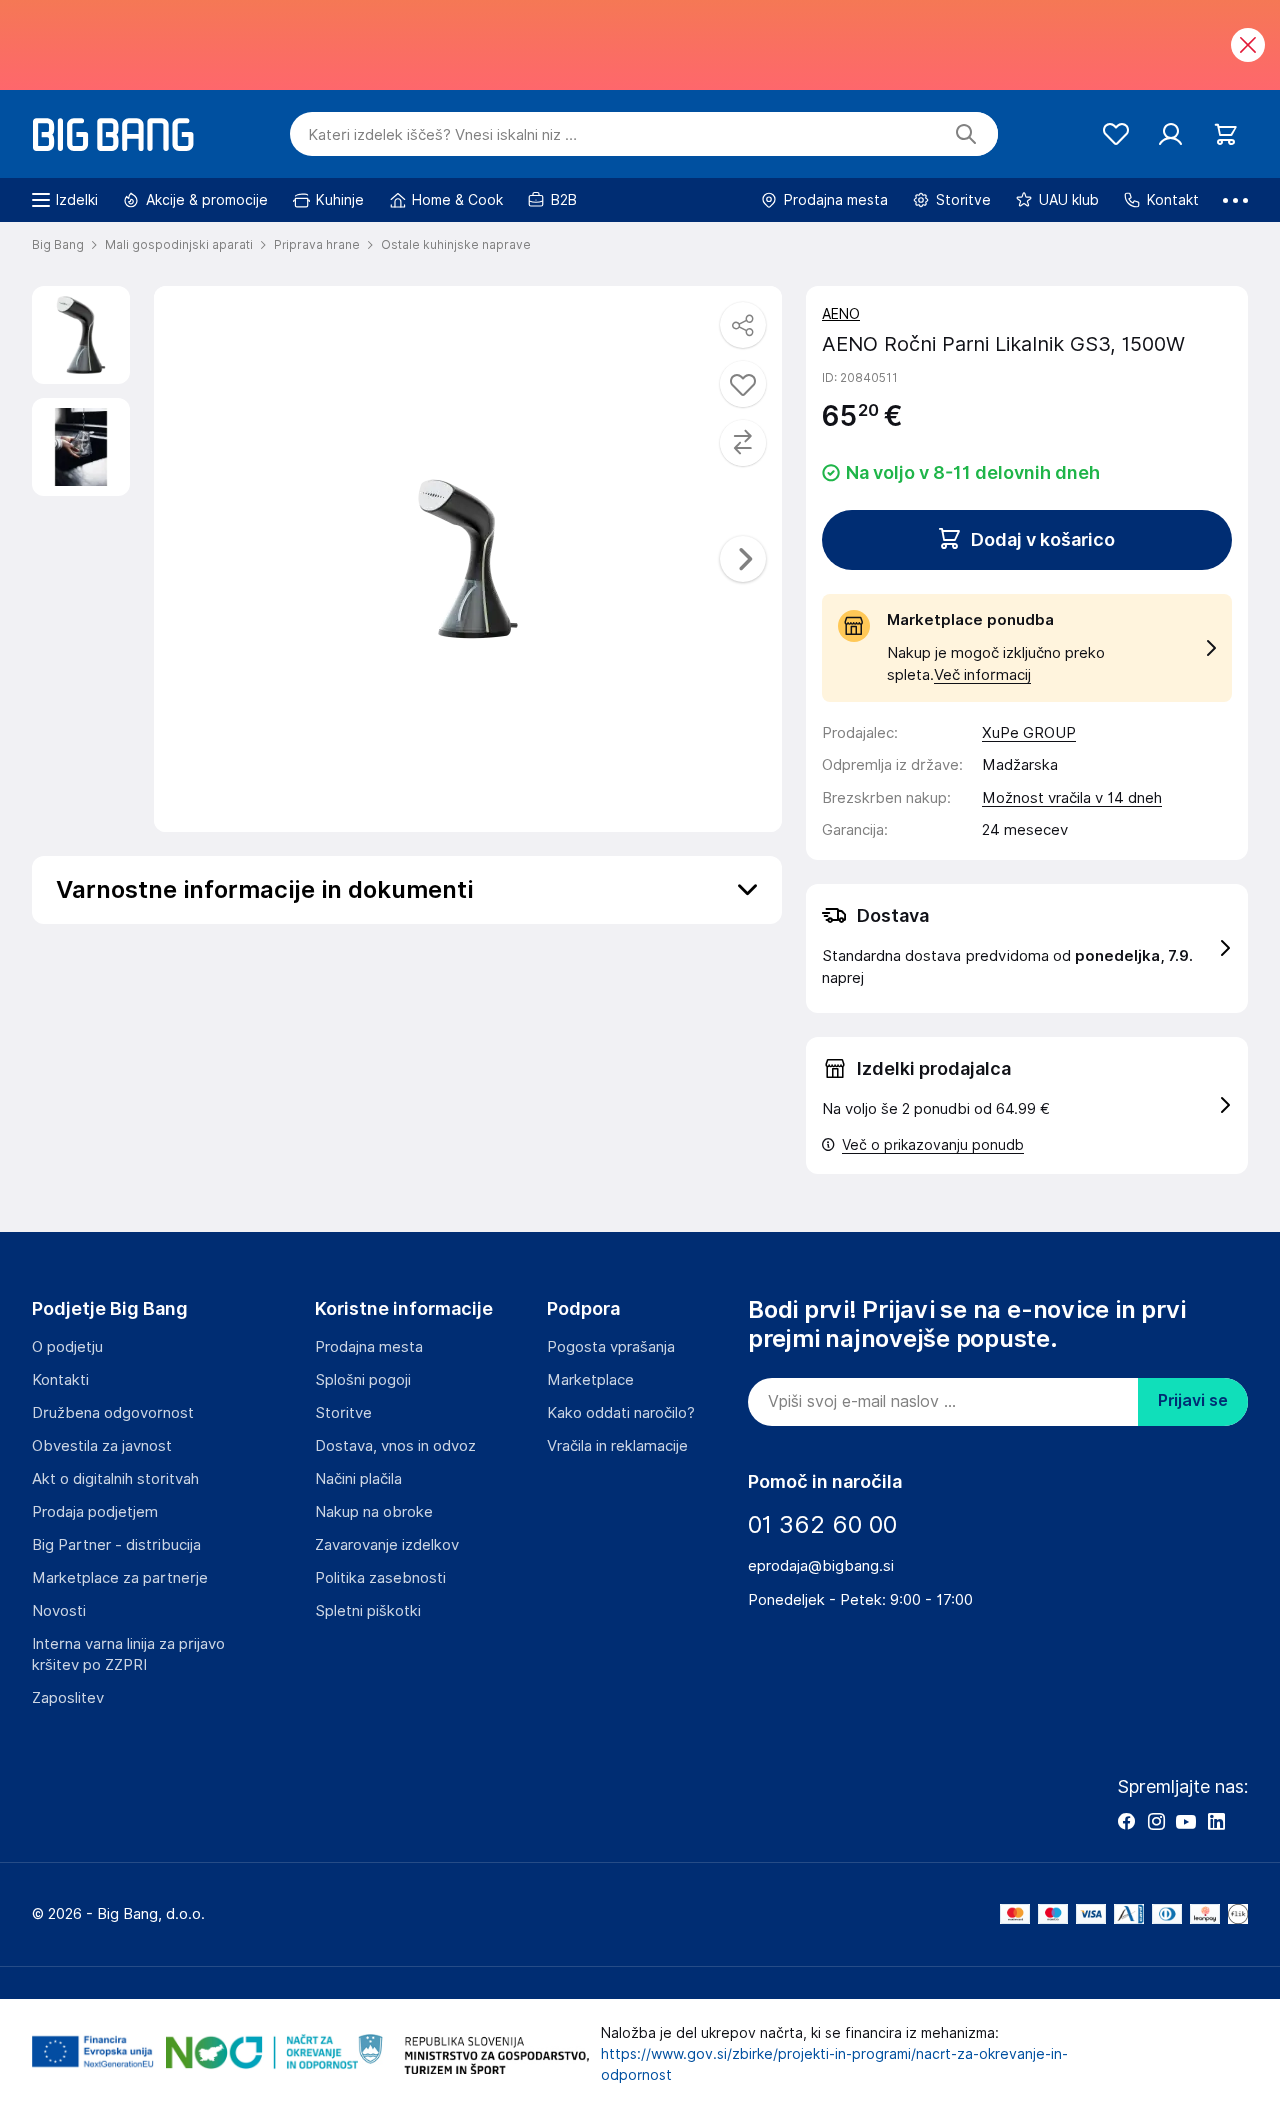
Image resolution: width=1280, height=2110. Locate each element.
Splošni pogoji (363, 1380)
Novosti (59, 1611)
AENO (841, 314)
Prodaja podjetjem (95, 1512)
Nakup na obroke (374, 1512)
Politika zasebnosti (380, 1578)
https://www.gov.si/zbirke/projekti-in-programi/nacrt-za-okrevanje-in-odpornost (834, 2064)
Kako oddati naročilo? (621, 1413)
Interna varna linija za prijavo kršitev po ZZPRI (128, 1654)
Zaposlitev (68, 1698)
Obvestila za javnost (102, 1446)
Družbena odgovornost (113, 1413)
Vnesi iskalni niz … (442, 135)
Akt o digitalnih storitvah (115, 1479)
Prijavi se (1193, 1400)
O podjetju (67, 1347)
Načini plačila (358, 1479)
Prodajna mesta (369, 1347)
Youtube (1186, 1821)
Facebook (1126, 1821)
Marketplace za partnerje (120, 1578)
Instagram (1156, 1821)
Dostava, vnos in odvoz (395, 1446)
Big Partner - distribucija (116, 1545)
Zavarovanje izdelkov (387, 1545)
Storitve (343, 1413)
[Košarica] (1225, 134)
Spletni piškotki (368, 1611)
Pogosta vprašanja (611, 1347)
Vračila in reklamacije (617, 1446)
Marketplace (590, 1380)
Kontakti (60, 1380)
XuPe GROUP (1029, 733)
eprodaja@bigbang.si (821, 1566)
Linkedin (1216, 1821)
